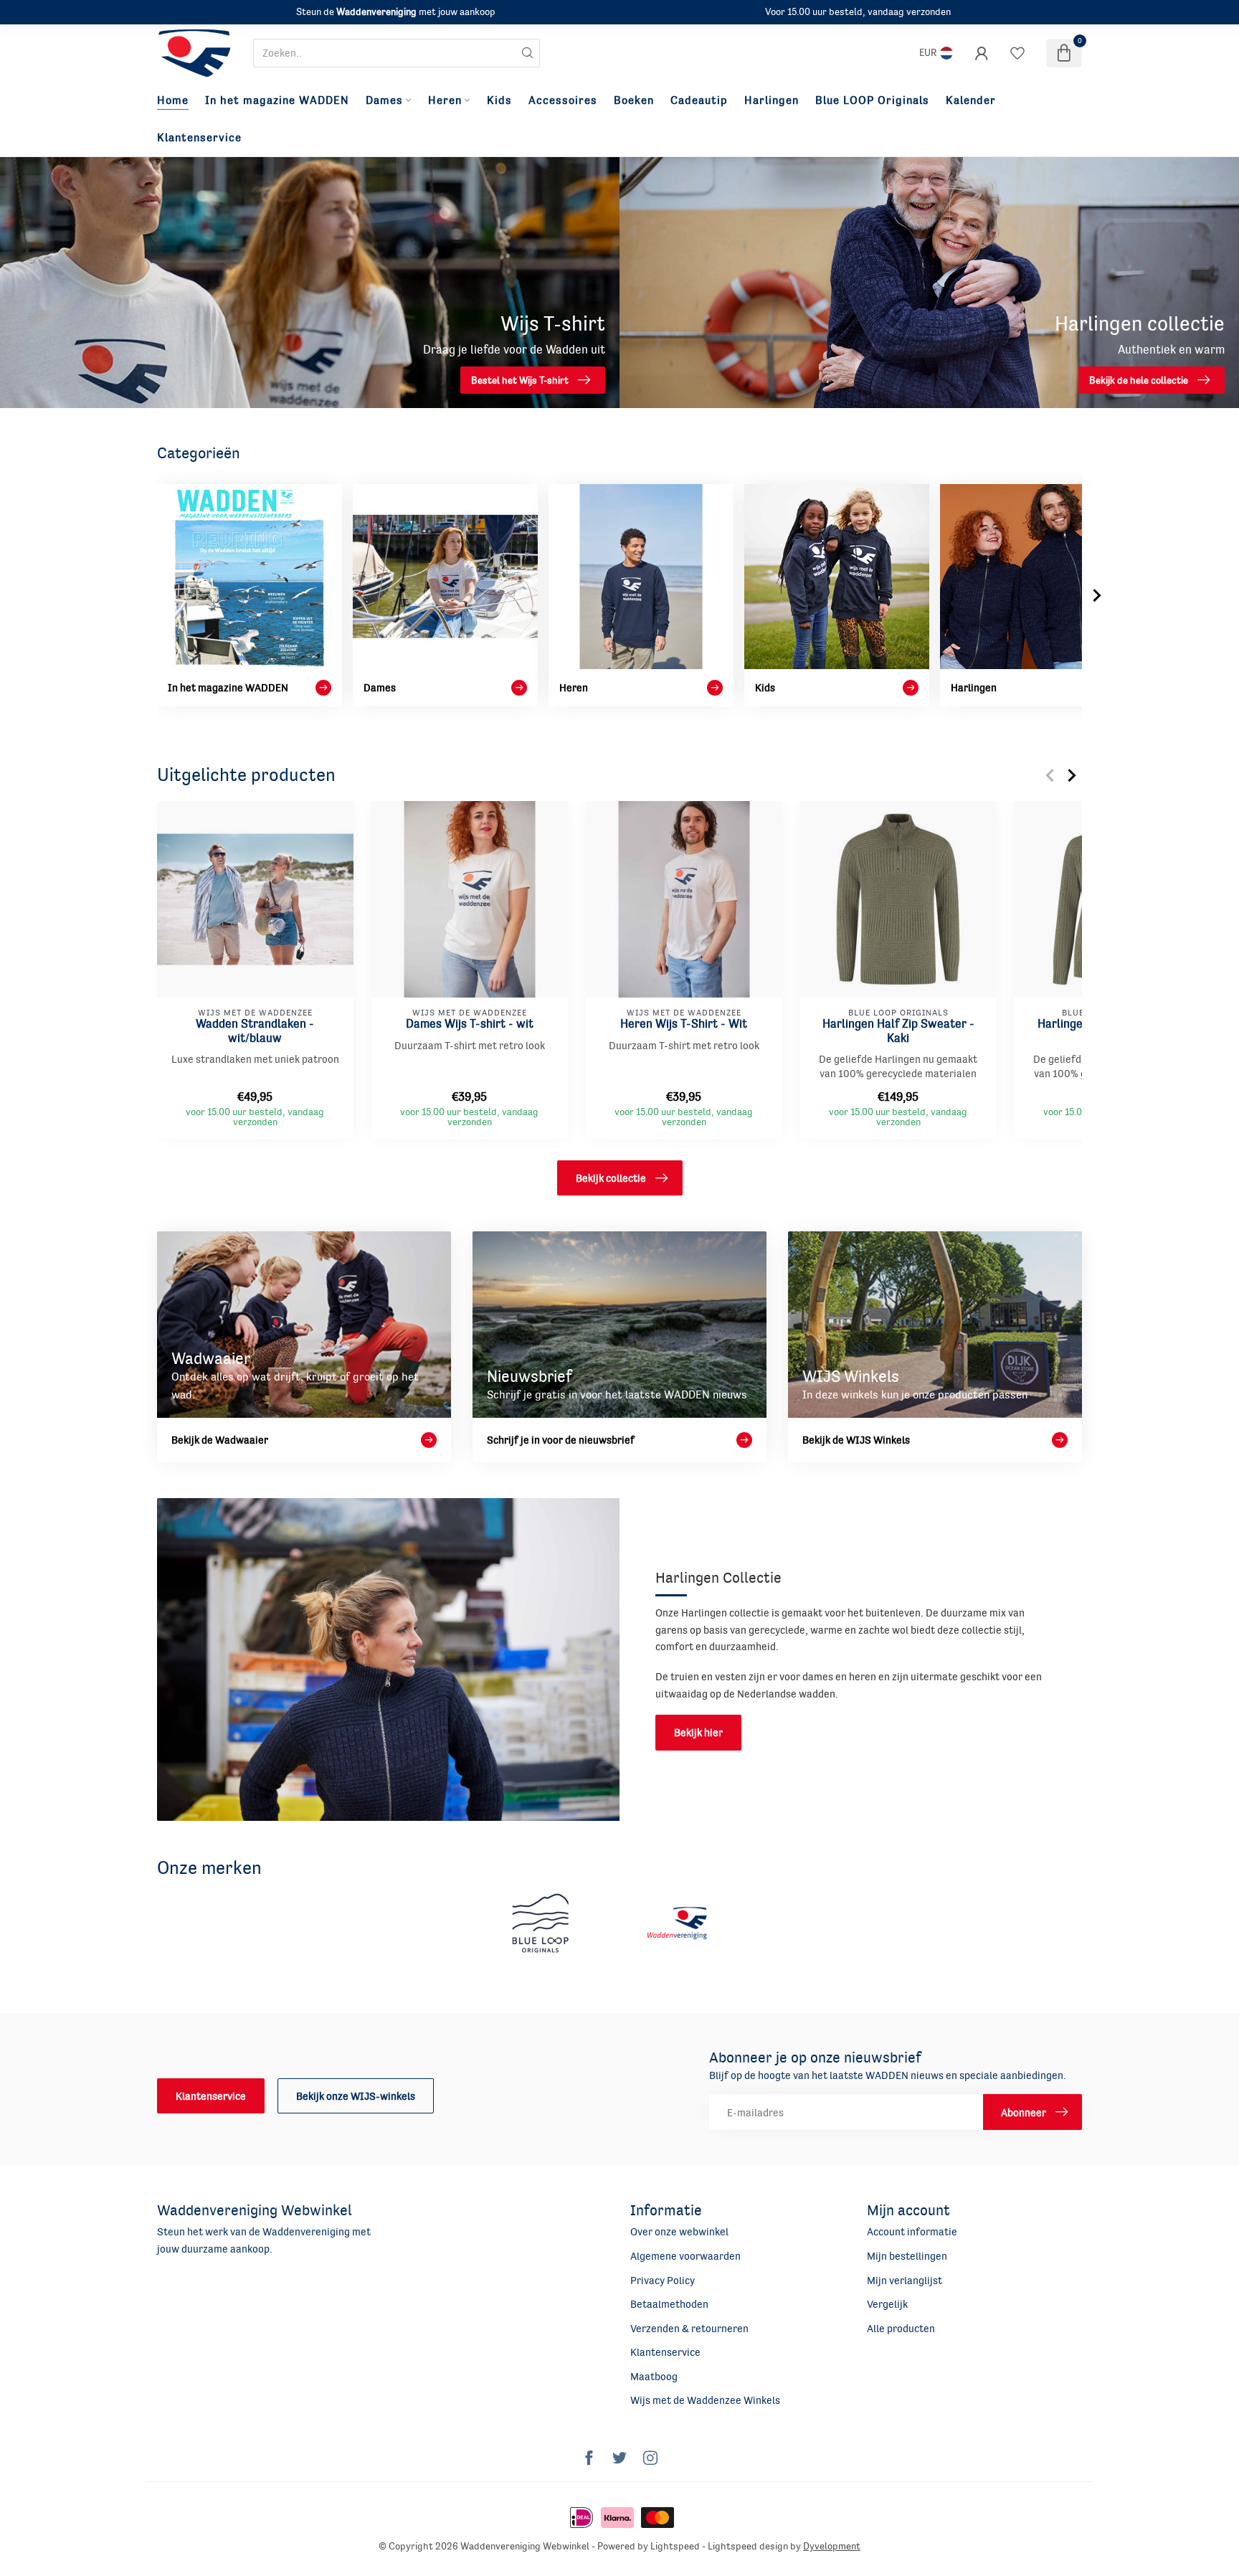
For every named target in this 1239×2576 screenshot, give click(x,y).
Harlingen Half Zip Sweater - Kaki (898, 1030)
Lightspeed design (748, 2546)
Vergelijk (887, 2304)
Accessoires (563, 100)
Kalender (971, 100)
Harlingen (772, 100)
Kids (499, 100)
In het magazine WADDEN (277, 100)
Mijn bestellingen (907, 2256)
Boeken (634, 100)
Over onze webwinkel (679, 2231)
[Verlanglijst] (1017, 53)
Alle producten (901, 2328)
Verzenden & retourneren (689, 2328)
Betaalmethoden (669, 2304)
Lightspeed (675, 2546)
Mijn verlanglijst (905, 2280)
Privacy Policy (663, 2280)
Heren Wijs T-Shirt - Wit (684, 1023)
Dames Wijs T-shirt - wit (470, 1023)
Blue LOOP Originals (872, 100)
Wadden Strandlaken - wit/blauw (255, 1030)
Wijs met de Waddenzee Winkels (705, 2400)
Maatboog (654, 2376)
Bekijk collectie (611, 1178)
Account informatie (912, 2231)
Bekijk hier (698, 1732)
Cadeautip (699, 100)
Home (173, 100)
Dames (384, 100)
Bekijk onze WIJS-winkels (356, 2096)
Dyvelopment (832, 2546)
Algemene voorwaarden (685, 2256)
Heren (445, 100)
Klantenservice (199, 138)
